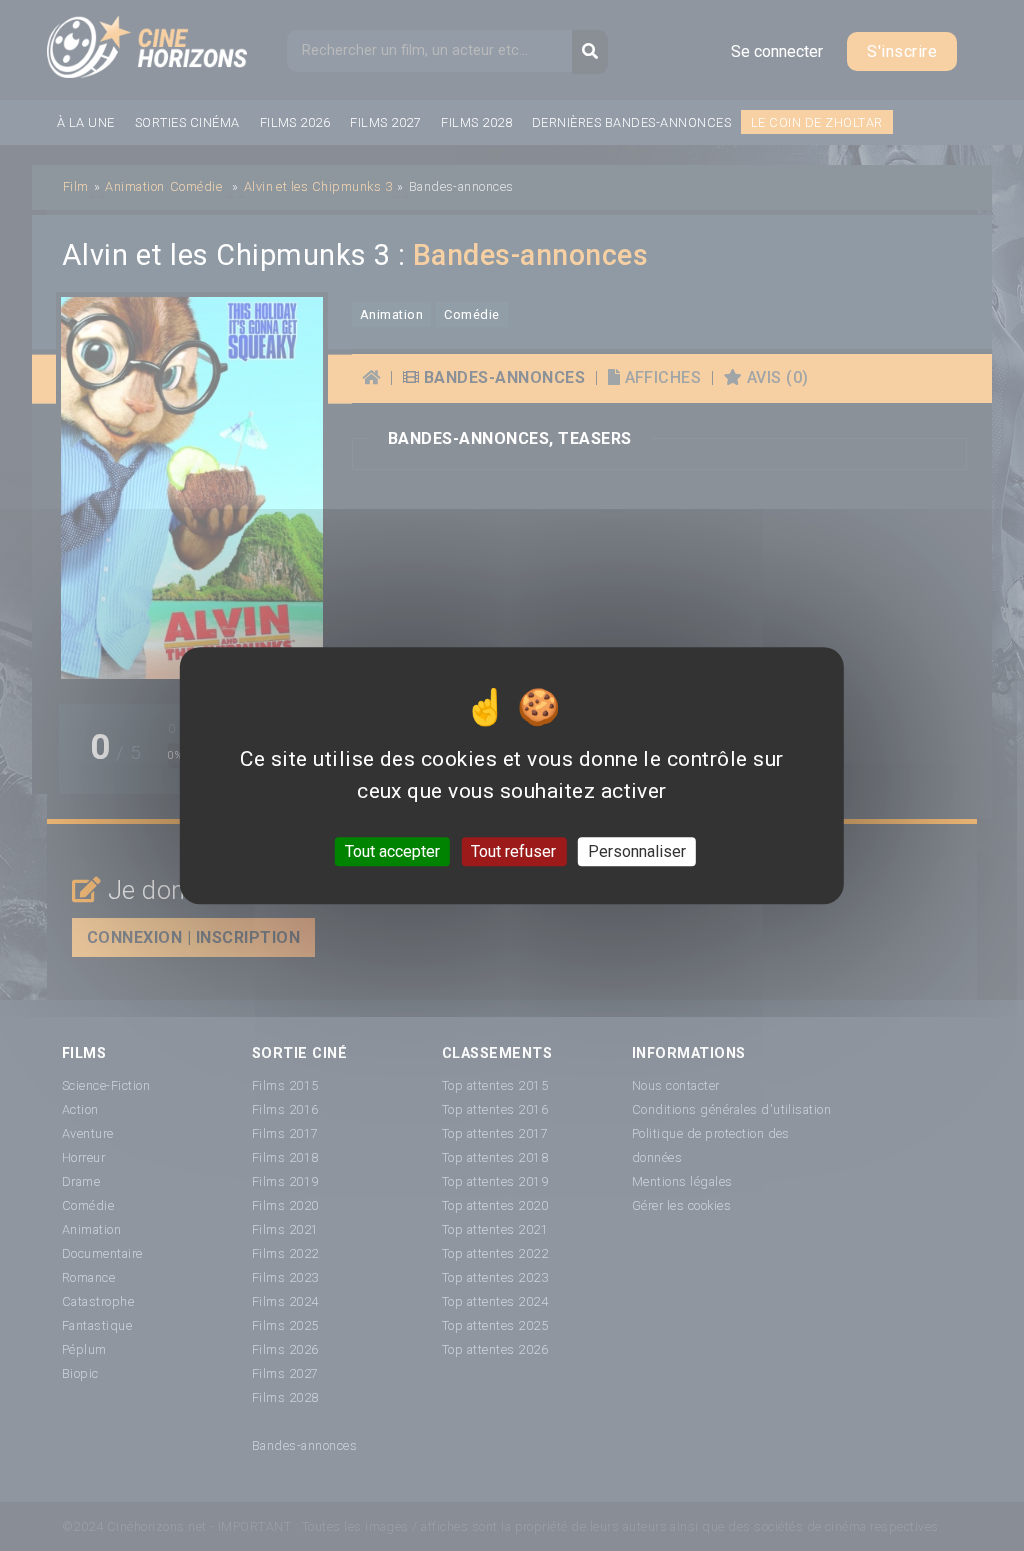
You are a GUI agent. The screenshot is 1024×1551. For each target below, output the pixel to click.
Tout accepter (392, 851)
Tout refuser (513, 851)
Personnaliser (637, 851)
